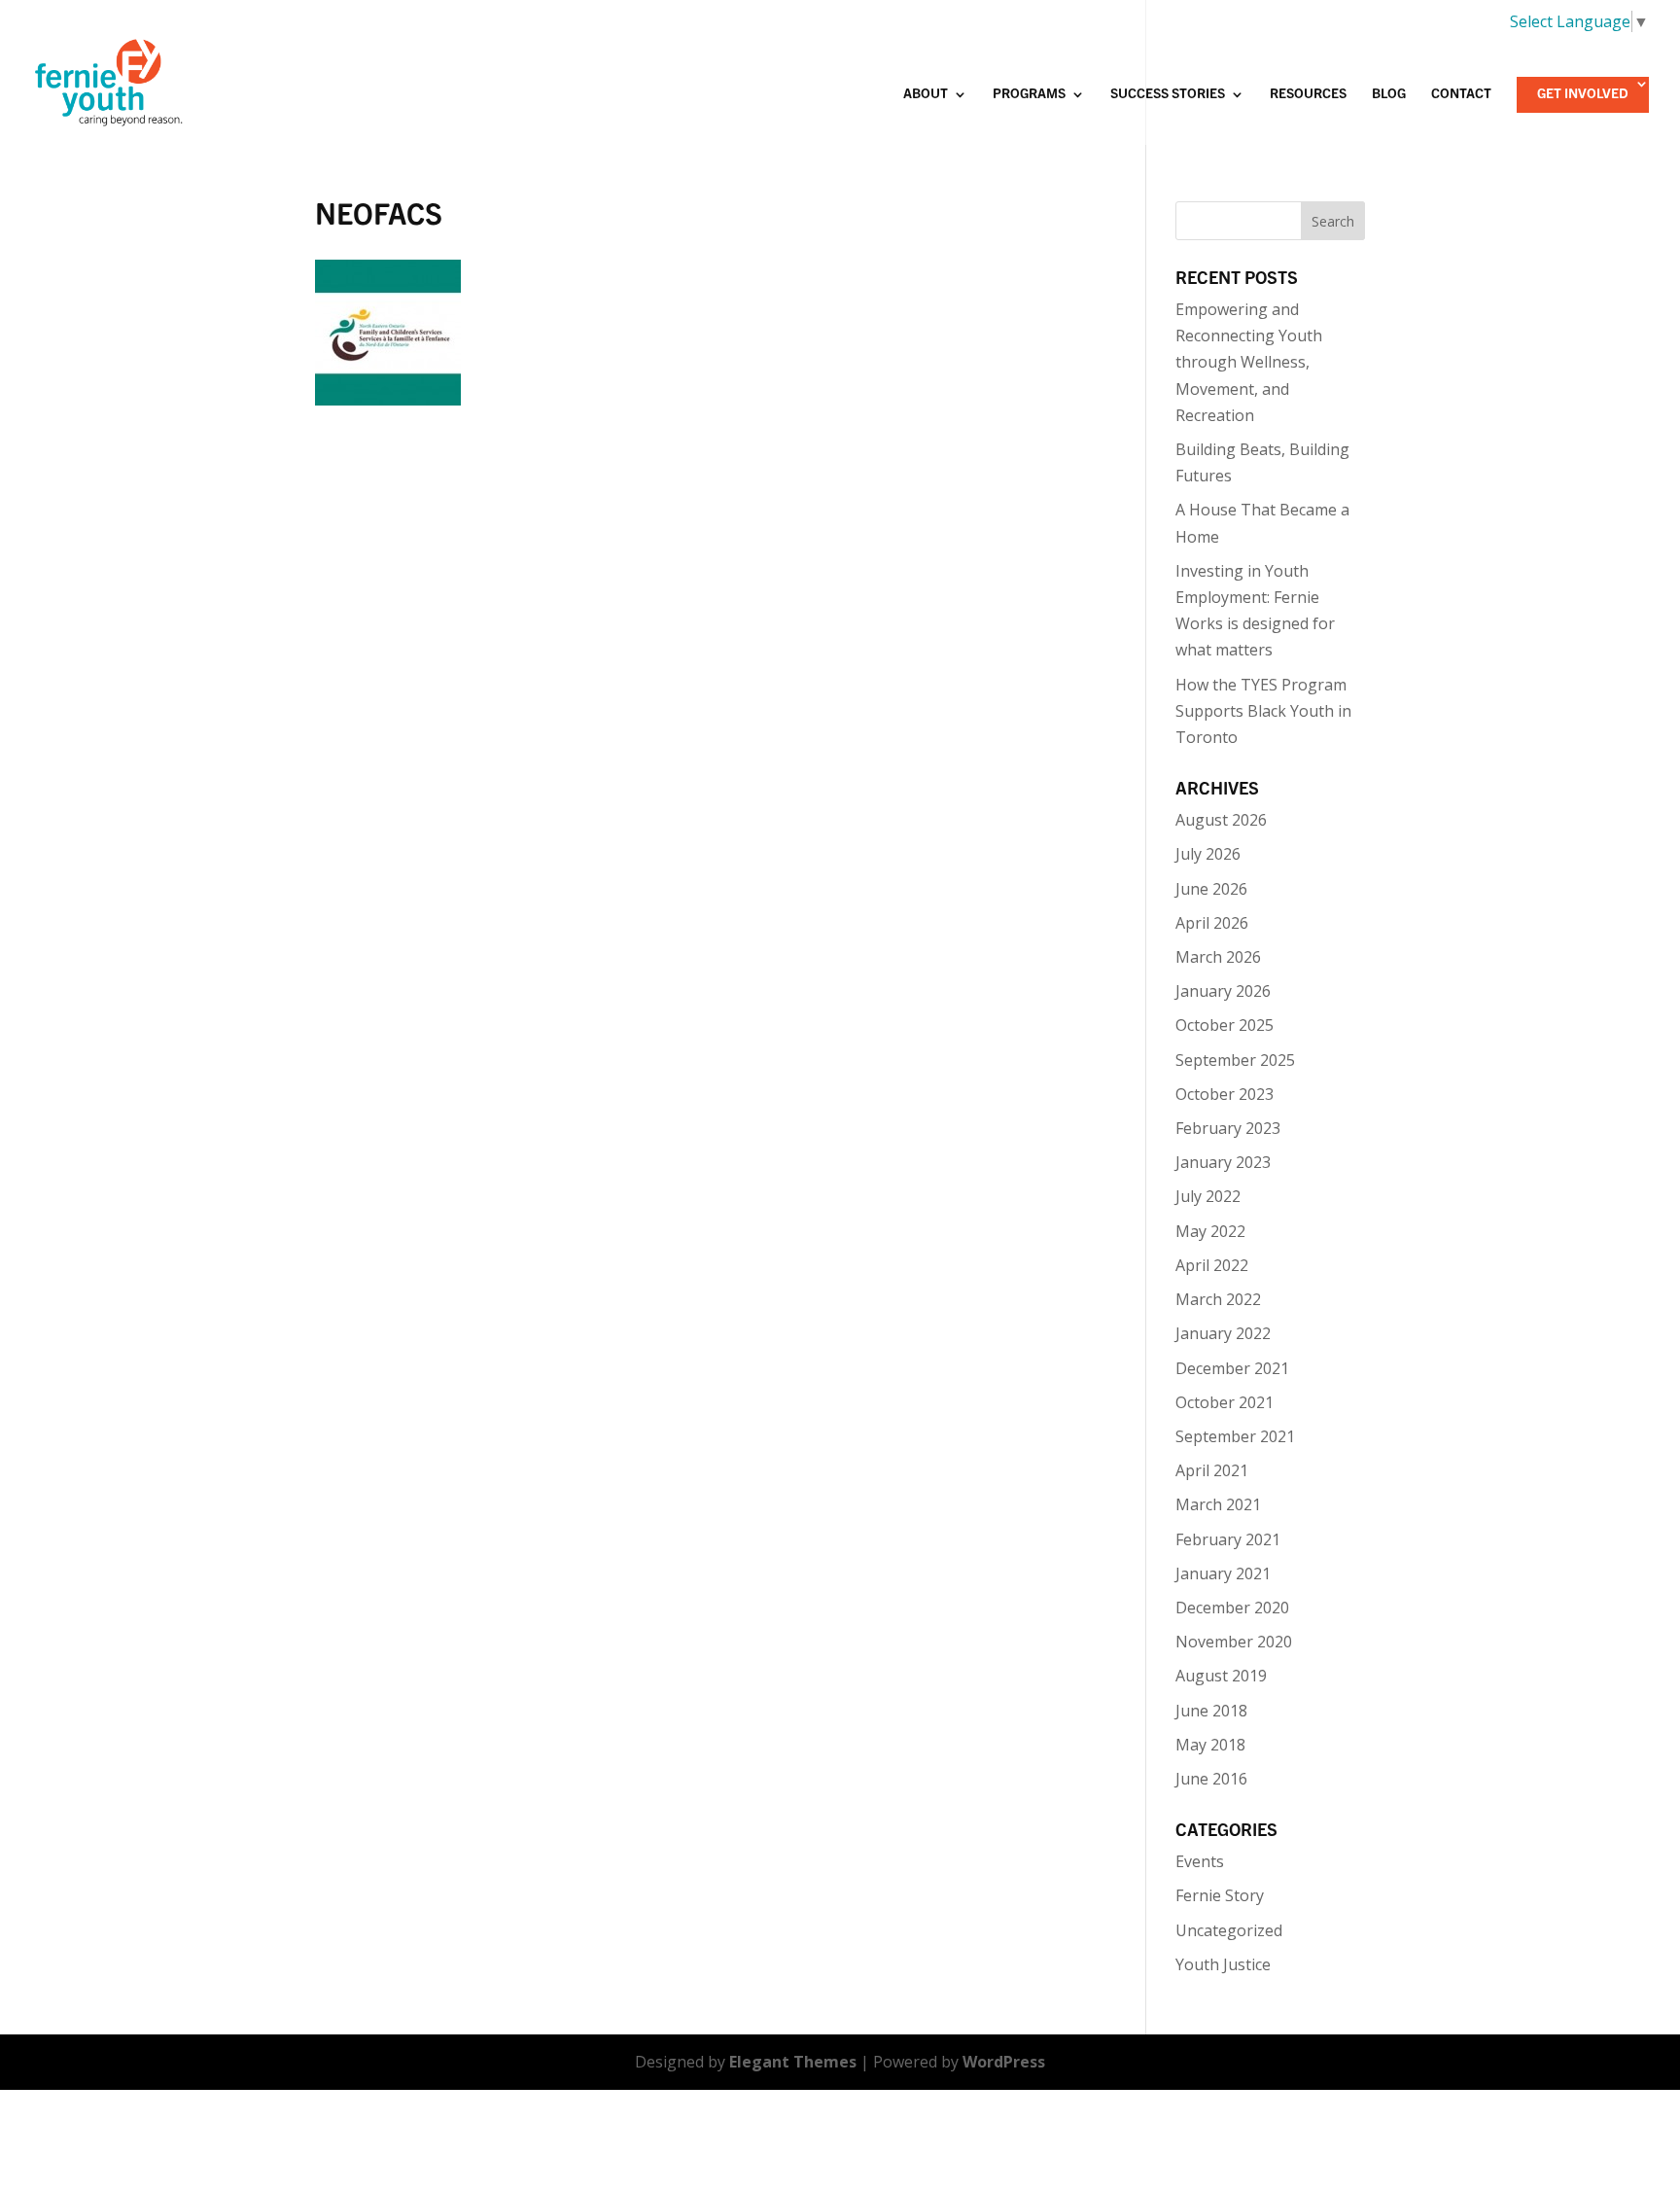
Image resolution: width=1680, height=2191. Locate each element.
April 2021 (1212, 1470)
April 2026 (1212, 923)
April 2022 (1212, 1265)
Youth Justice (1223, 1964)
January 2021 (1223, 1573)
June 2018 (1211, 1711)
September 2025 (1235, 1060)
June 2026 (1211, 889)
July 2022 (1208, 1196)
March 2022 (1218, 1299)
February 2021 (1228, 1539)
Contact (1461, 94)
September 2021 (1235, 1436)
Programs (1029, 94)
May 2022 (1210, 1231)
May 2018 (1210, 1745)
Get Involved (1583, 94)
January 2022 (1223, 1333)
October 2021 (1225, 1402)
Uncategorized (1229, 1930)
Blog (1389, 94)
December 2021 (1232, 1368)
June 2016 (1211, 1779)
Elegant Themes (793, 2062)
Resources (1308, 94)
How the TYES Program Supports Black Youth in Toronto (1263, 711)
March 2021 (1218, 1504)
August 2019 (1221, 1676)
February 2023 (1228, 1128)
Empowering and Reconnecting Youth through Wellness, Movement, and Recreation (1249, 362)
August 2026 (1221, 820)
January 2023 (1223, 1162)
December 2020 (1232, 1608)
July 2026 (1208, 854)
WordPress (1004, 2062)
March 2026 (1218, 957)
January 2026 (1223, 991)
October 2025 (1225, 1025)
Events (1200, 1861)
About (926, 94)
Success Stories (1168, 94)
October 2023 (1225, 1094)
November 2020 (1234, 1642)
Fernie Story (1220, 1895)
